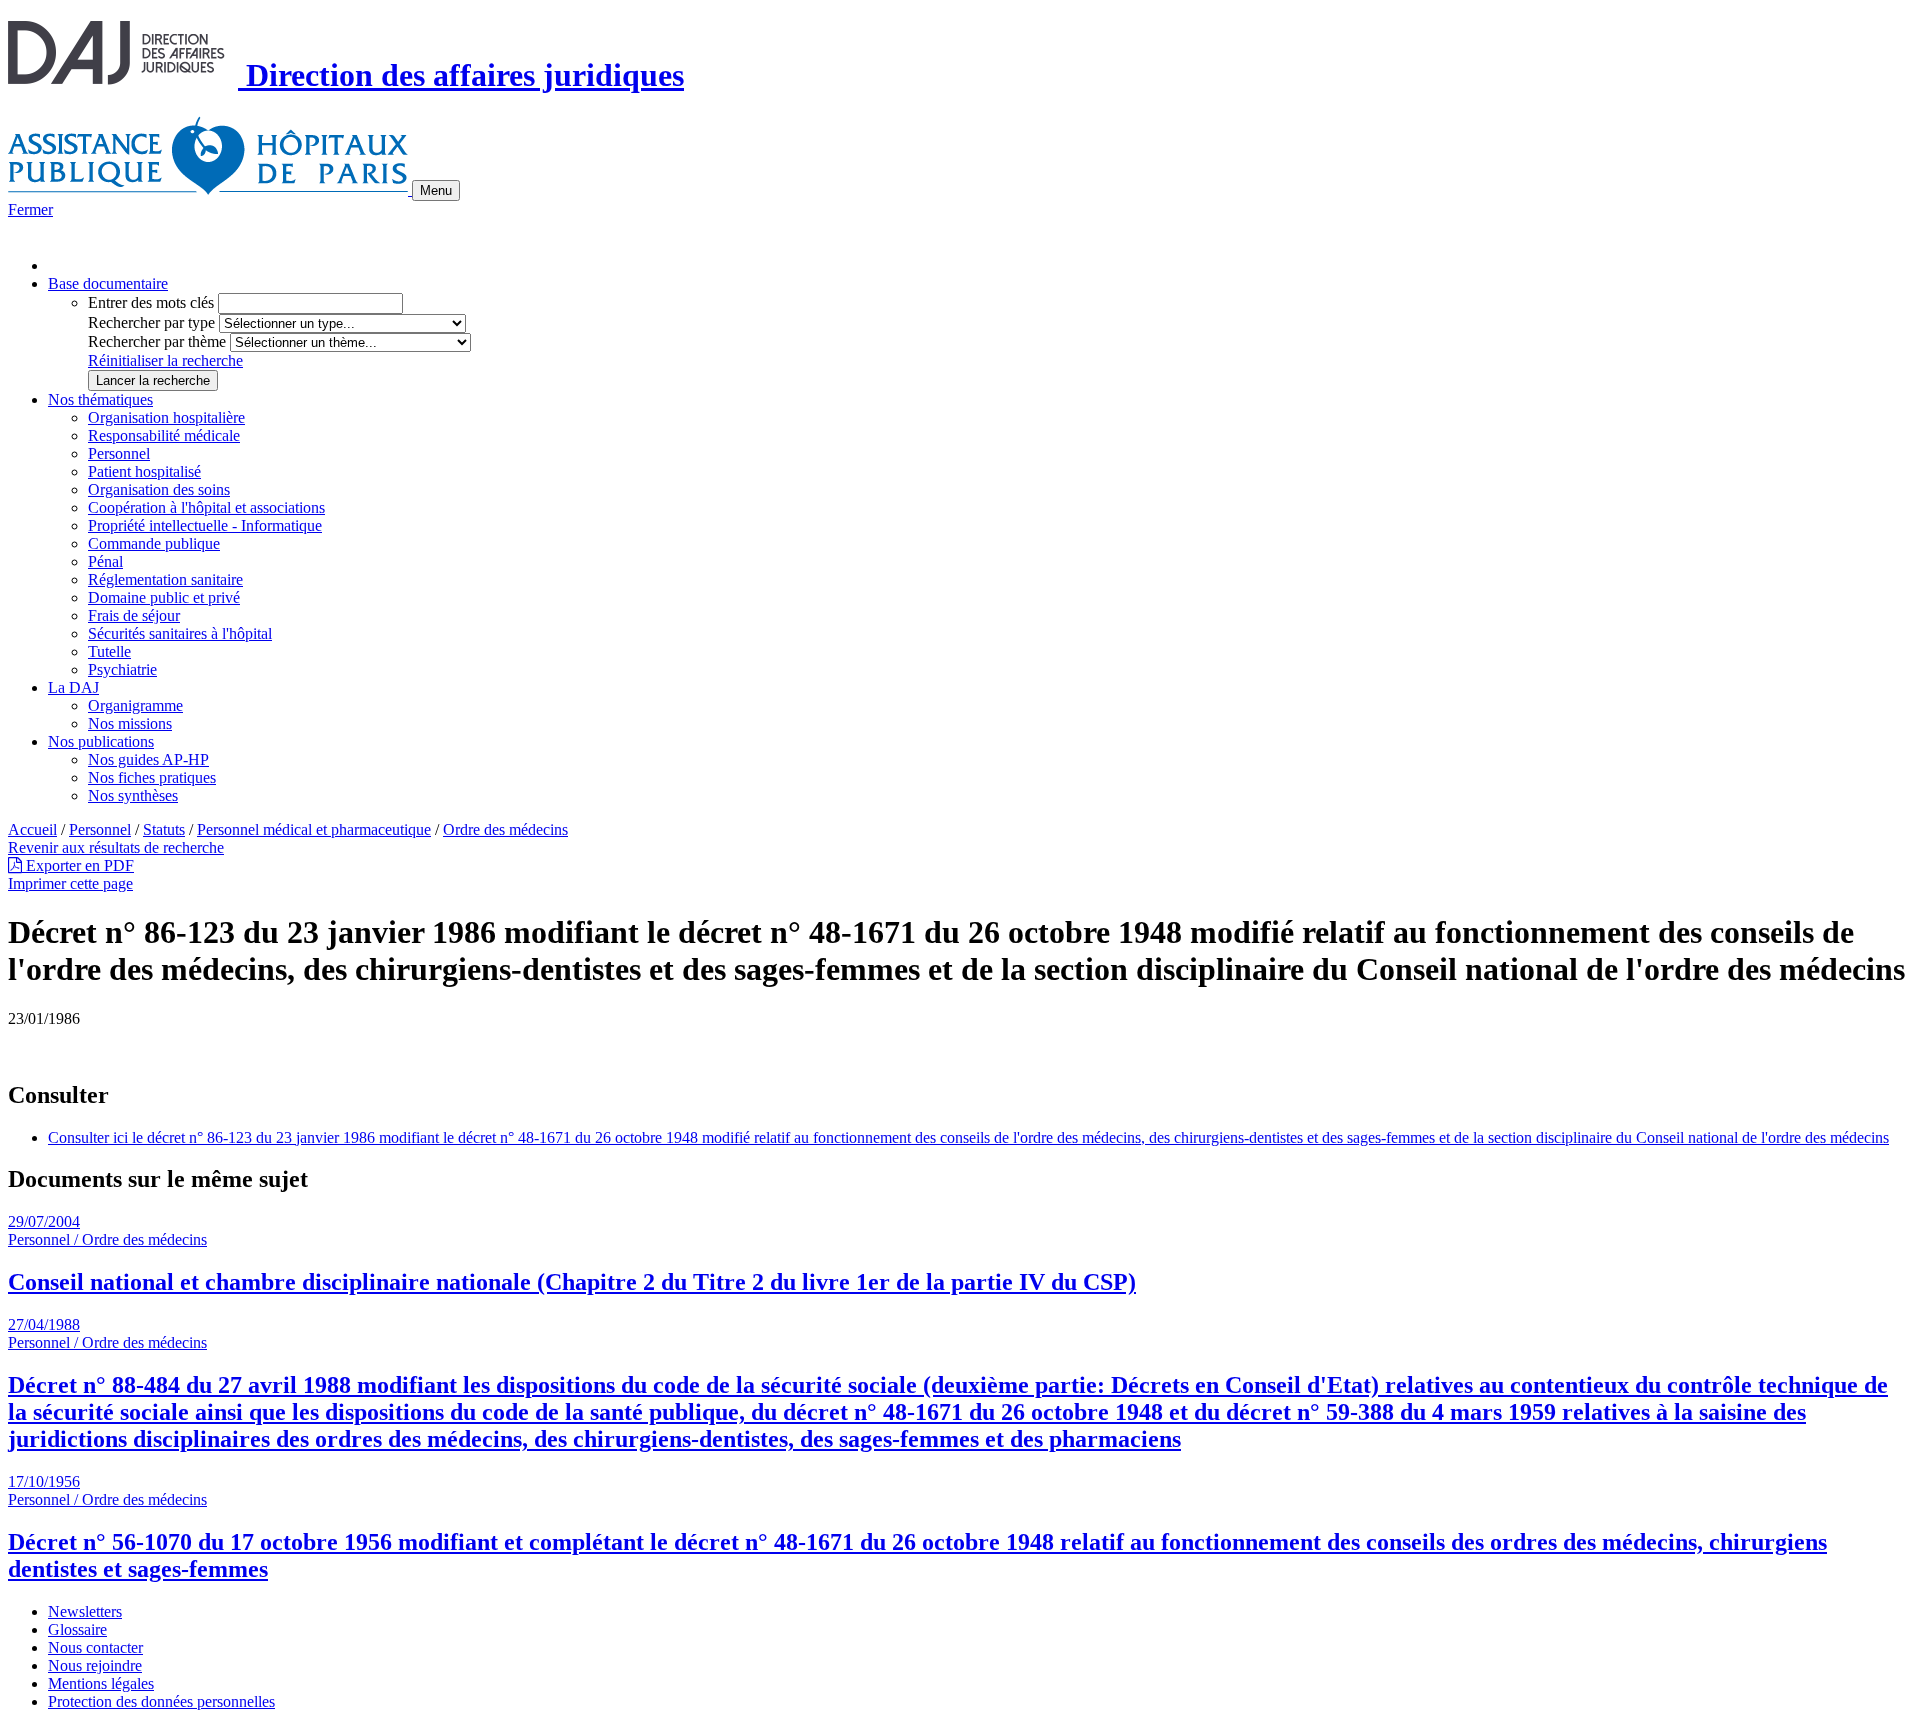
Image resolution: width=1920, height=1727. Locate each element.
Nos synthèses (133, 795)
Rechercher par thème (157, 341)
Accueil (32, 829)
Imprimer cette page (70, 883)
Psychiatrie (122, 669)
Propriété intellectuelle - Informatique (205, 525)
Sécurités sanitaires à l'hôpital (180, 633)
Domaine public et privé (164, 597)
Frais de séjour (134, 615)
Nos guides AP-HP (148, 759)
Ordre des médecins (505, 829)
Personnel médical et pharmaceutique (314, 829)
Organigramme (135, 705)
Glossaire (77, 1629)
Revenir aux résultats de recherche (116, 847)
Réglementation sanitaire (165, 579)
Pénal (105, 561)
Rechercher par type (151, 322)
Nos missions (130, 723)
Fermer (30, 209)
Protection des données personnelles (161, 1701)
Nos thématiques (100, 399)
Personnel (119, 453)
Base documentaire (108, 283)
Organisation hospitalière (166, 417)
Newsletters (85, 1611)
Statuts (164, 829)
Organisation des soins (159, 489)
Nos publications (101, 741)
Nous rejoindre (95, 1665)
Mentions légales (101, 1683)
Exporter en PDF (78, 865)
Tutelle (109, 651)
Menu (436, 190)
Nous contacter (95, 1647)
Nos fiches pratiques (152, 777)
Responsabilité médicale (164, 435)
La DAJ (73, 687)
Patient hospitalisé (144, 471)
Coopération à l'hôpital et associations (206, 507)
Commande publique (154, 543)
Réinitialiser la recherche (165, 360)
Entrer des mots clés (151, 302)
